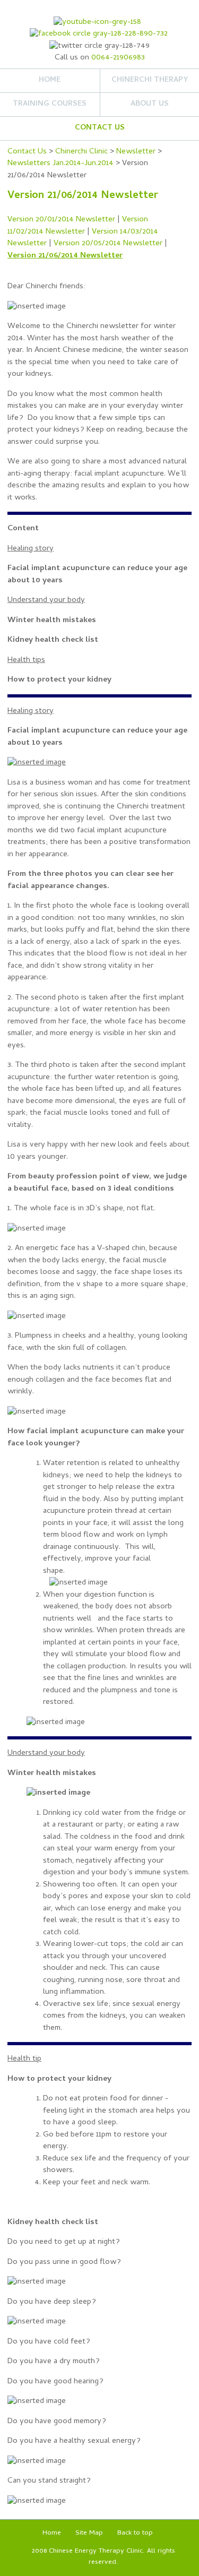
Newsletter (136, 152)
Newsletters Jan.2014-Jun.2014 (60, 163)
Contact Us (100, 128)
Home (50, 80)
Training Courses (50, 104)
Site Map (89, 2533)
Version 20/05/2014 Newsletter (108, 244)
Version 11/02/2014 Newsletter (78, 226)
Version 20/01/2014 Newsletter (61, 220)
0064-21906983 (118, 58)
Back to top (135, 2533)
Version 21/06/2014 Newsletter (65, 256)
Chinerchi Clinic (81, 152)
